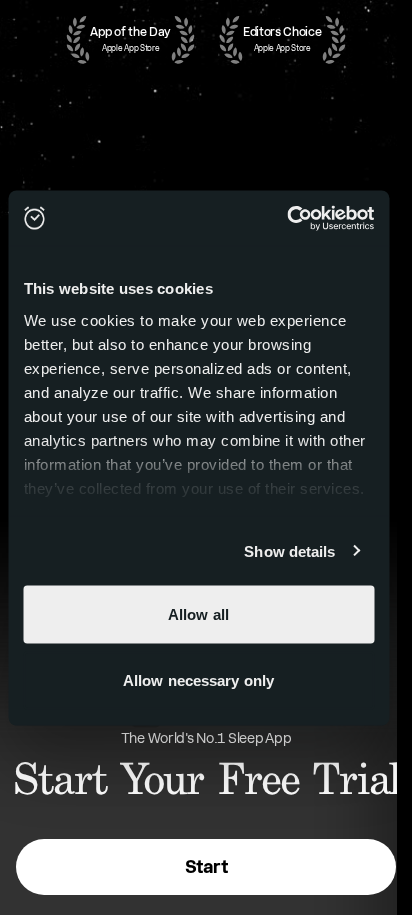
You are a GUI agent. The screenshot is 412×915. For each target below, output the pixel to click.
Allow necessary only (198, 679)
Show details (289, 550)
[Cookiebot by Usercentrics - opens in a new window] (286, 218)
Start (206, 866)
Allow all (198, 614)
